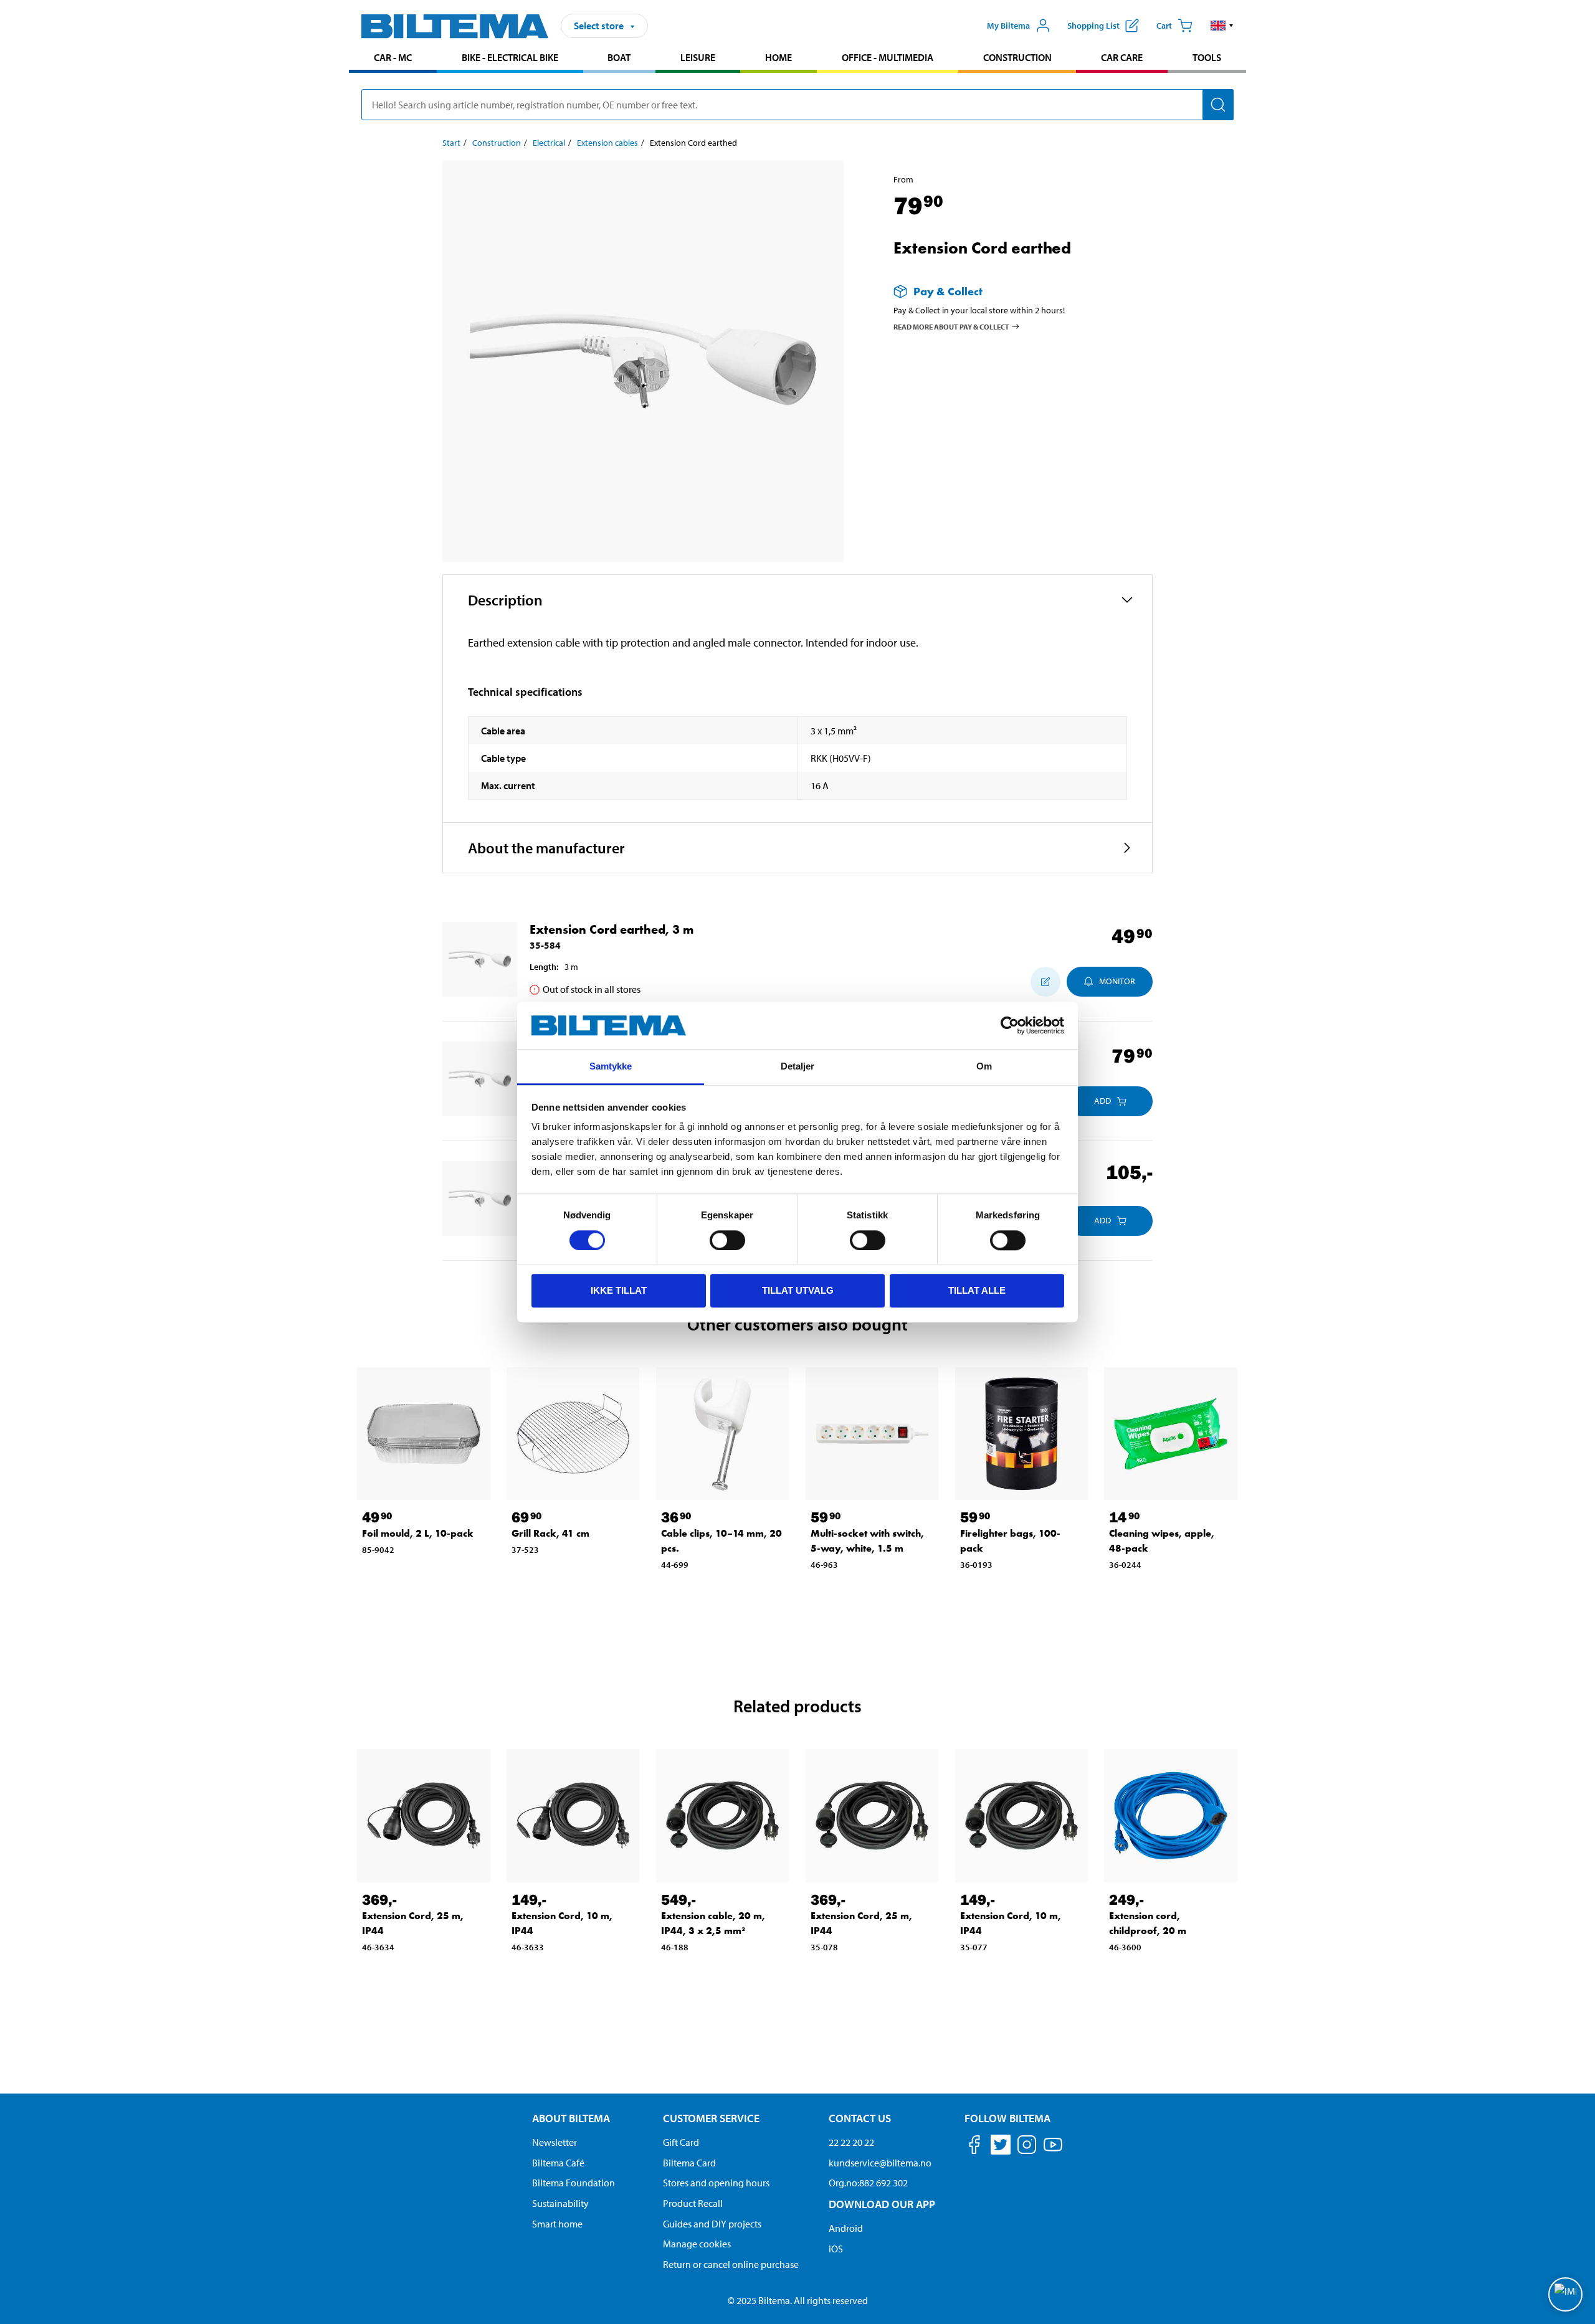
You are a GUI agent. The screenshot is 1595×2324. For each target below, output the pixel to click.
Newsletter (555, 2142)
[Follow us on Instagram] (1027, 2147)
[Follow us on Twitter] (1001, 2147)
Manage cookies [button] (697, 2244)
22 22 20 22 (851, 2142)
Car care (1122, 57)
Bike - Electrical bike (510, 57)
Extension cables (607, 143)
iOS (836, 2249)
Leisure (698, 57)
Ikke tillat (619, 1290)
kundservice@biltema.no (880, 2163)
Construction (1017, 57)
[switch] (727, 1240)
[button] (1222, 26)
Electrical (549, 143)
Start (451, 143)
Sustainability (560, 2203)
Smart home (557, 2224)
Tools (1207, 57)
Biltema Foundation (574, 2183)
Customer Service (711, 2118)
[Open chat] (1565, 2294)
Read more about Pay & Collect (951, 326)
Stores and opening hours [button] (716, 2183)
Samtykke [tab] (611, 1067)
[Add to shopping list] (1045, 982)
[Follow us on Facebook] (974, 2147)
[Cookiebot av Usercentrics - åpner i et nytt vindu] (1010, 1025)
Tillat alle (977, 1290)
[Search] (1218, 105)
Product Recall (693, 2203)
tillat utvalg (798, 1290)
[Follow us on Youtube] (1053, 2151)
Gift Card (681, 2142)
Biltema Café (558, 2163)
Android (846, 2228)
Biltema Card (689, 2163)
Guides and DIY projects (712, 2224)
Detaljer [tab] (798, 1067)
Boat (619, 57)
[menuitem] (393, 59)
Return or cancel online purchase (731, 2264)
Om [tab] (984, 1067)
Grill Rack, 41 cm (550, 1533)
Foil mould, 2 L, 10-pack (418, 1533)
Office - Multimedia (888, 57)
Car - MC (393, 57)
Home (778, 57)
